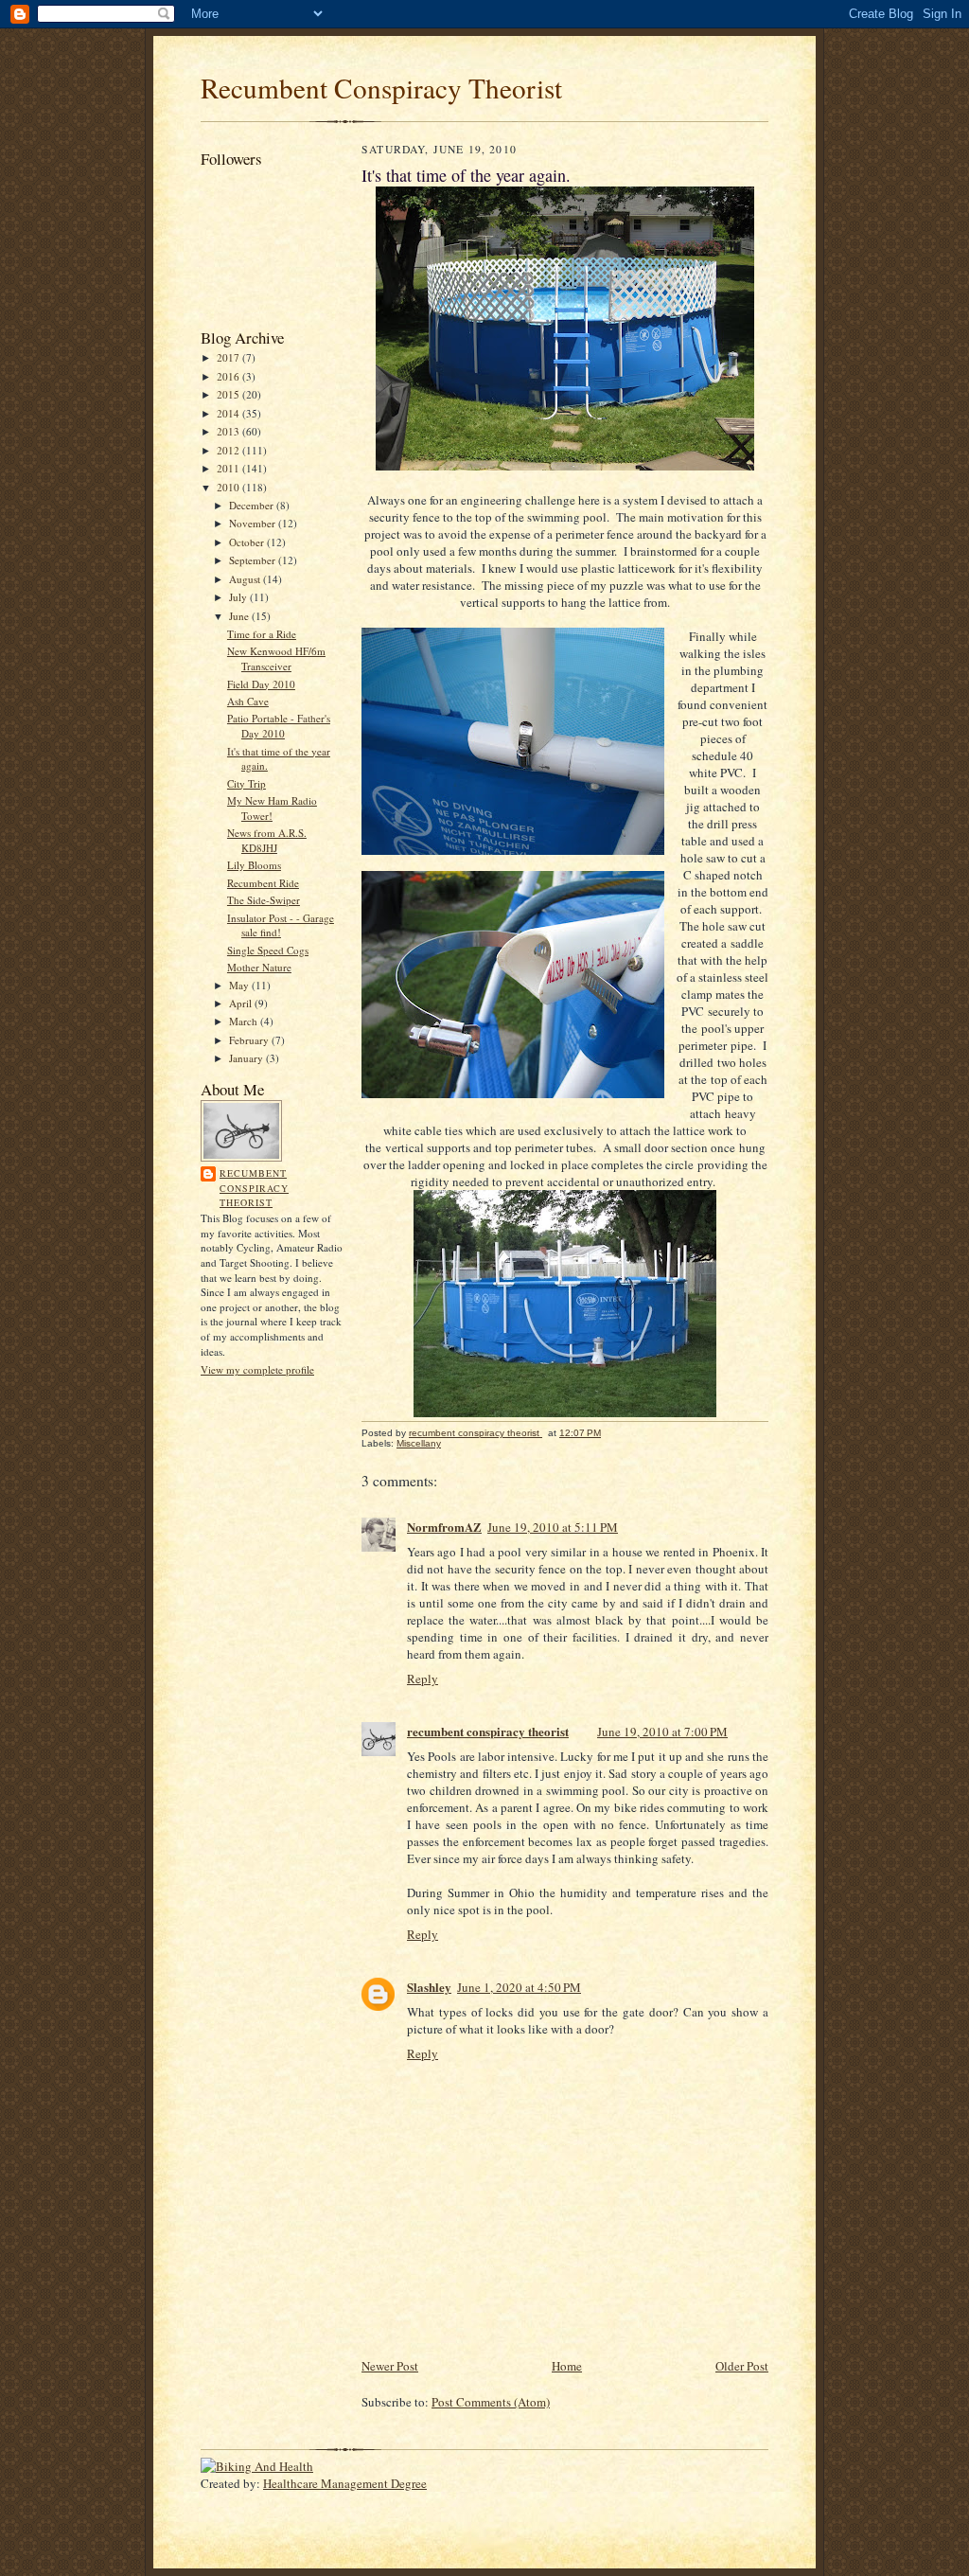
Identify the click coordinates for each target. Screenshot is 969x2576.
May (240, 985)
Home (567, 2366)
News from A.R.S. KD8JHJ (267, 840)
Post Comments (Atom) (491, 2402)
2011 (229, 468)
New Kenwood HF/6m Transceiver (276, 658)
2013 (229, 431)
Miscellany (419, 1443)
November (254, 523)
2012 (229, 450)
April (242, 1003)
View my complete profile (257, 1369)
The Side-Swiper (264, 900)
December (253, 505)
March (245, 1021)
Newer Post (390, 2366)
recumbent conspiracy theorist (254, 1188)
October (248, 542)
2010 (229, 487)
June (240, 616)
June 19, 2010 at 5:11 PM (553, 1527)
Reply (423, 1679)
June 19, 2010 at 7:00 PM (662, 1732)
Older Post (742, 2366)
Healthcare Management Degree (345, 2483)
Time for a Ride (262, 634)
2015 (229, 394)
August (246, 579)
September (254, 560)
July (239, 597)
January (247, 1058)
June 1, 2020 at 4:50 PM (519, 1987)
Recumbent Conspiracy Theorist (381, 88)
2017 (229, 357)
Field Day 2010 (261, 684)
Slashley (429, 1987)
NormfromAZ (444, 1527)
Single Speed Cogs (268, 950)
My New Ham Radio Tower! (272, 808)
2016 (229, 376)
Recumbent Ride (263, 883)
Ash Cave (248, 701)
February (250, 1040)
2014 (229, 413)
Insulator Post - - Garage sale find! (281, 925)
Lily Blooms (254, 865)
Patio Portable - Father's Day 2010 (279, 726)
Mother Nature (259, 967)
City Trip (247, 783)
